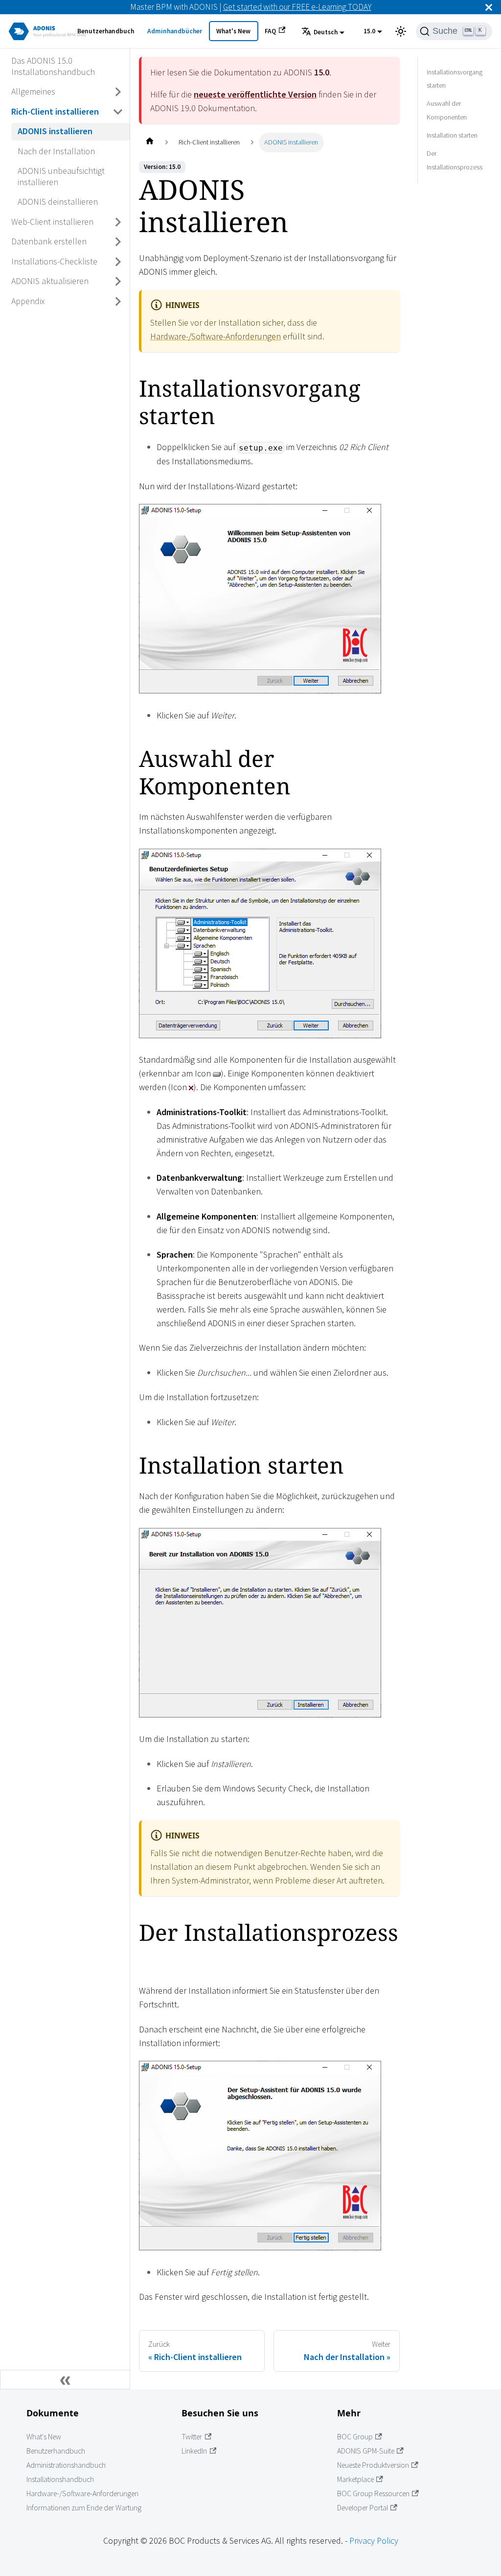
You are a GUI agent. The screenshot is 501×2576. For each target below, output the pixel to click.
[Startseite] (149, 142)
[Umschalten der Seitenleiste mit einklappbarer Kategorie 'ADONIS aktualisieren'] (118, 282)
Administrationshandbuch (66, 2465)
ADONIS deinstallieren (58, 202)
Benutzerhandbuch (106, 31)
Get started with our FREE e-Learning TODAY (297, 7)
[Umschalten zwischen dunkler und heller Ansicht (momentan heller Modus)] (401, 31)
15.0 (369, 31)
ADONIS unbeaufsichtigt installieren (61, 176)
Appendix (28, 301)
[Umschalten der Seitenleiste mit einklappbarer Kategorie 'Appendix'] (118, 301)
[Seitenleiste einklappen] (65, 2380)
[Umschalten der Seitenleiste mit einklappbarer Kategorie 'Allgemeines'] (118, 92)
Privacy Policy (374, 2540)
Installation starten (452, 135)
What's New (233, 31)
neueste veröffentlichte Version (255, 94)
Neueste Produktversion (373, 2465)
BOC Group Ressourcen (373, 2493)
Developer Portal (363, 2508)
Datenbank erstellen (49, 241)
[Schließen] (489, 7)
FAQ (270, 31)
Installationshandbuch (60, 2479)
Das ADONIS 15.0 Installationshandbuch (53, 66)
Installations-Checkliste (54, 261)
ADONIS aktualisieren (50, 281)
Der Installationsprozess (455, 160)
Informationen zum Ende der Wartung (84, 2508)
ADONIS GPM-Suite (366, 2451)
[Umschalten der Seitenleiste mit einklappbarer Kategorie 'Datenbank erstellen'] (118, 242)
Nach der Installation (56, 151)
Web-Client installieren (52, 222)
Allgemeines (33, 91)
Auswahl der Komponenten (447, 110)
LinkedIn (194, 2451)
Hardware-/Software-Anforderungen (216, 336)
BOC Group (355, 2437)
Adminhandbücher (175, 31)
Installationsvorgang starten (455, 79)
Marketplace (355, 2479)
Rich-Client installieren (55, 111)
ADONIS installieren (55, 131)
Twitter (192, 2437)
